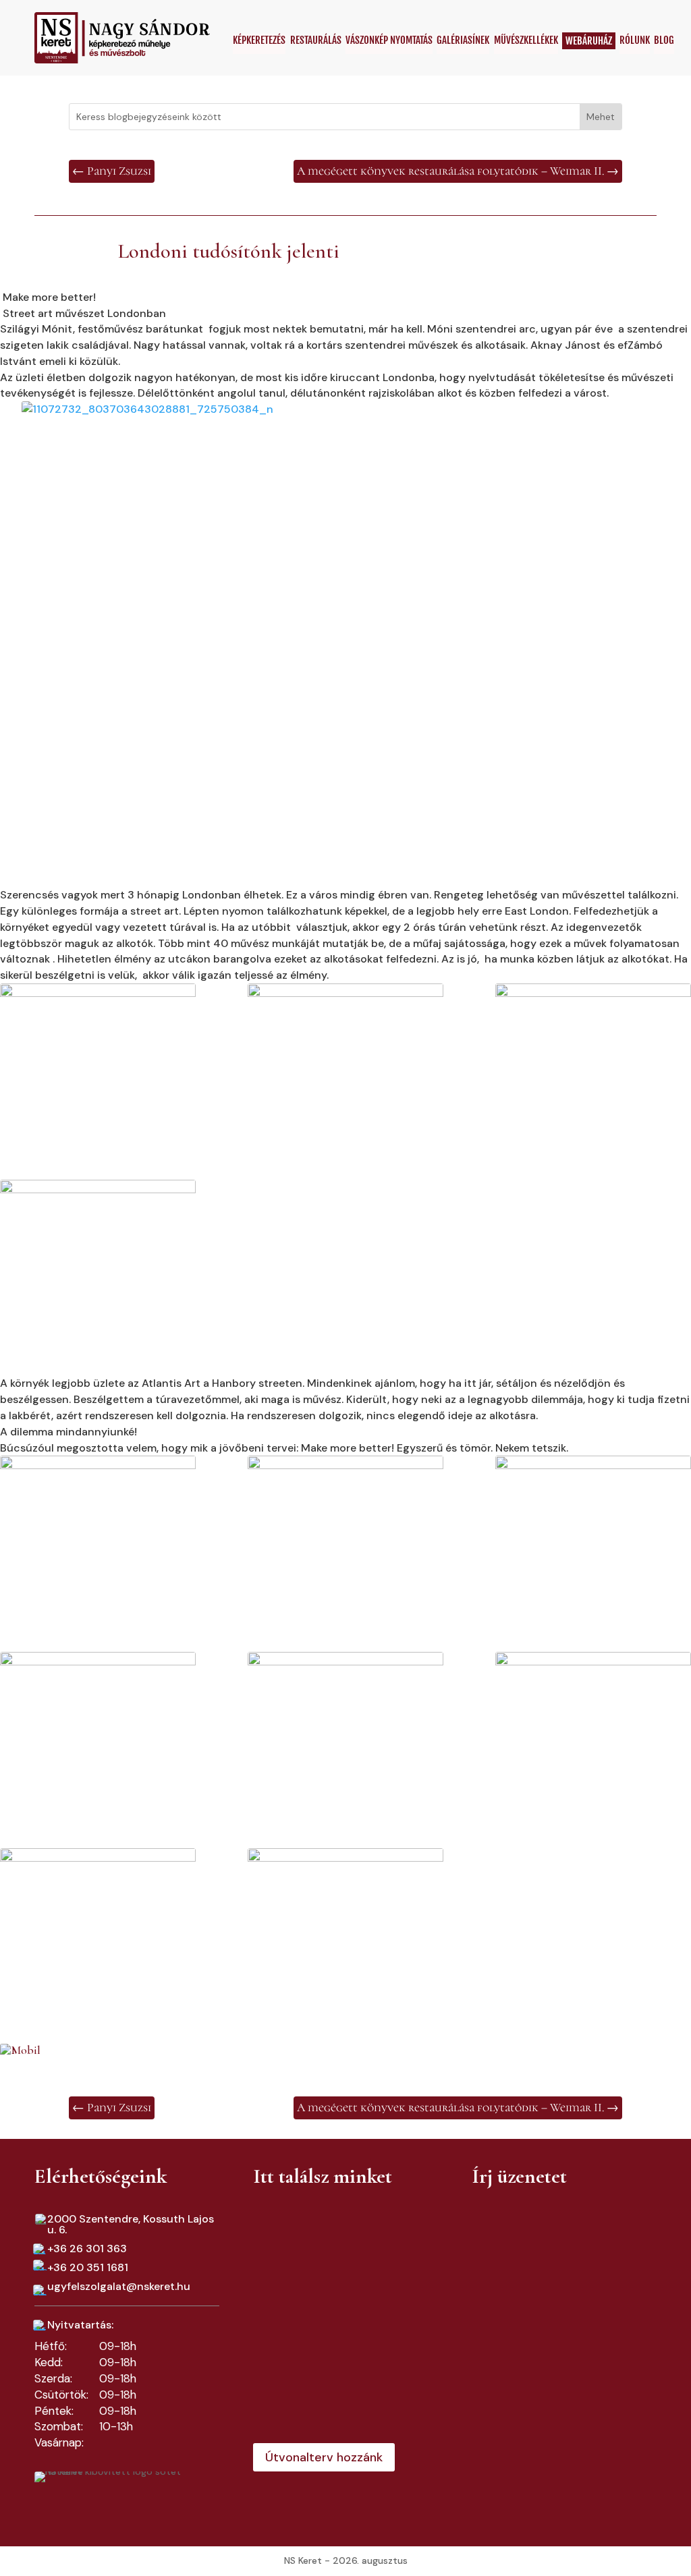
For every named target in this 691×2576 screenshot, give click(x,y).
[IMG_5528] (98, 1920)
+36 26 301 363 (87, 2249)
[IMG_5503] (593, 1525)
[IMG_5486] (98, 1056)
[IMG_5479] (98, 1252)
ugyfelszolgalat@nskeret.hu (119, 2286)
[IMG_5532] (345, 1918)
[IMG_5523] (345, 1724)
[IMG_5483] (345, 1056)
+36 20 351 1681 (88, 2267)
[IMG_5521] (98, 1724)
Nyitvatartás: (80, 2325)
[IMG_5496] (345, 1525)
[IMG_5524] (593, 1724)
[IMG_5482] (593, 1056)
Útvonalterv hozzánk (324, 2457)
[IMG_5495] (98, 1528)
